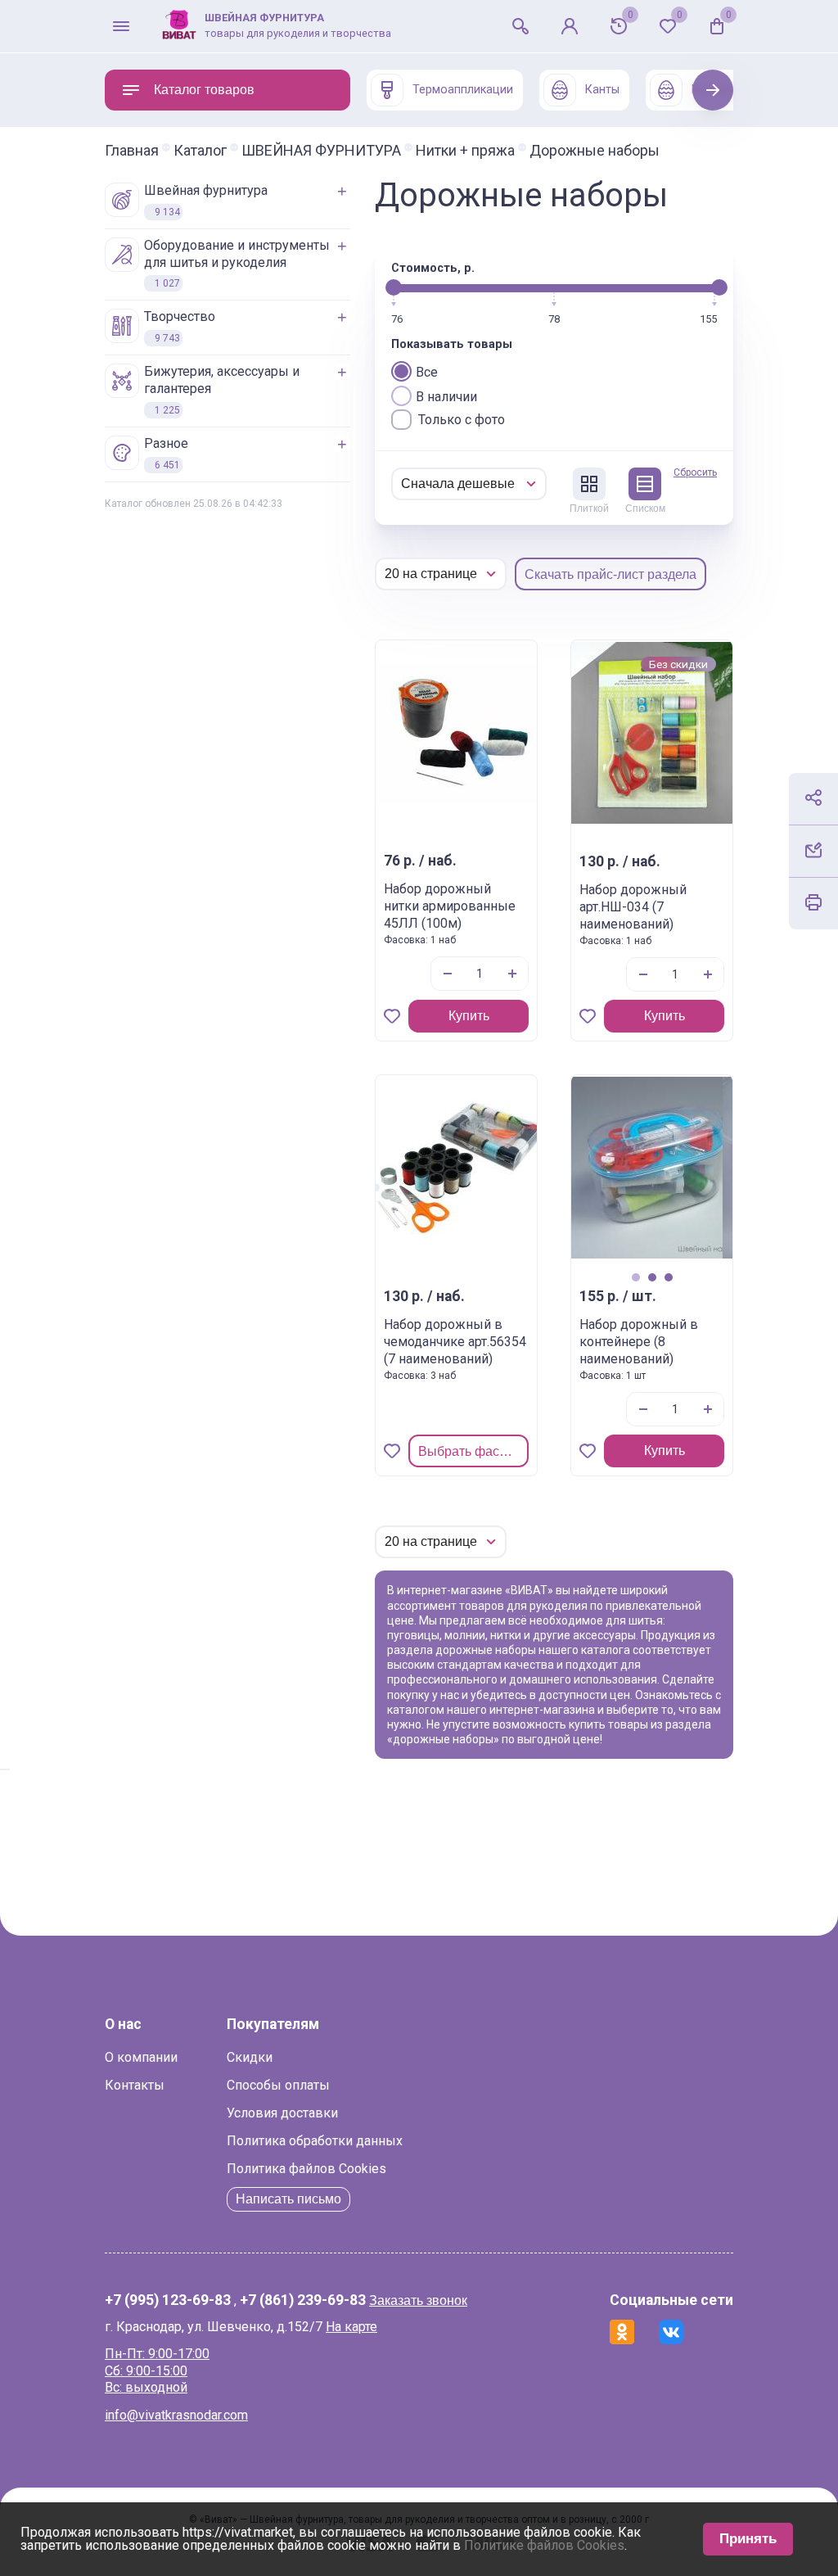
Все (427, 372)
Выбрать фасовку (472, 1451)
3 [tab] (668, 1278)
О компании (141, 2057)
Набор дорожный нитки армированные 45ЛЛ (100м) (450, 906)
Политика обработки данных (315, 2141)
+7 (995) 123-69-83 (168, 2301)
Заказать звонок (418, 2300)
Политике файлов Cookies (544, 2545)
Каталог (200, 151)
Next (713, 90)
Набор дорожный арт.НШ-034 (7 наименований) (633, 907)
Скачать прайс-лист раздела (610, 574)
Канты (602, 90)
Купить (469, 1016)
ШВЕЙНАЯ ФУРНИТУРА (321, 151)
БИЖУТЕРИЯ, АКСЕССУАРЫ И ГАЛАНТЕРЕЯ (222, 390)
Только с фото (462, 420)
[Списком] (645, 484)
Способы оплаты (278, 2085)
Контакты (135, 2085)
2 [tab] (652, 1278)
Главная (132, 151)
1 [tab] (635, 1278)
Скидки (250, 2057)
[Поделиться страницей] (813, 798)
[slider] (394, 287)
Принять (748, 2539)
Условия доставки (282, 2113)
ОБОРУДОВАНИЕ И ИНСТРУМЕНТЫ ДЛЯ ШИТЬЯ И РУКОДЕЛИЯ (237, 264)
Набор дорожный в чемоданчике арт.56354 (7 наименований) (455, 1342)
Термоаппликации (463, 90)
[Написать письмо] (813, 850)
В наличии (446, 397)
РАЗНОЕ (166, 453)
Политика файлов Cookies (306, 2169)
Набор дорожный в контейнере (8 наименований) (639, 1342)
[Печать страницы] (813, 902)
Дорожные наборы (595, 151)
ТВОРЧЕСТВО (180, 326)
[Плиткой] (589, 484)
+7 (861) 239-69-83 (303, 2301)
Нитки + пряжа (465, 151)
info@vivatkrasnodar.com (176, 2415)
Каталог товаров (204, 90)
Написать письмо (288, 2199)
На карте (351, 2327)
